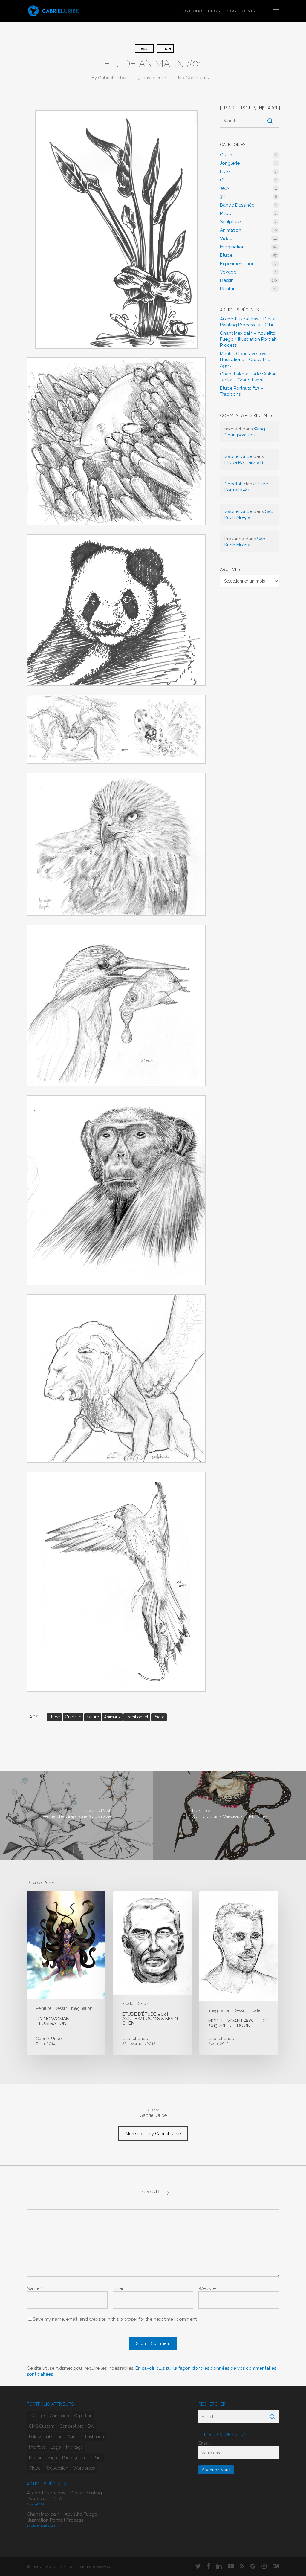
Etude (165, 48)
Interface (37, 2447)
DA (91, 2426)
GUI (224, 180)
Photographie (75, 2458)
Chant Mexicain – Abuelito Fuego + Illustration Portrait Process (248, 339)
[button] (276, 11)
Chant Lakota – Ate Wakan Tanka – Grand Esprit (248, 377)
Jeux (225, 188)
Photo (159, 1717)
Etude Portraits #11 (244, 462)
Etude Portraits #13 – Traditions (242, 391)
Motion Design (43, 2458)
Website (207, 2288)
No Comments (193, 78)
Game (73, 2437)
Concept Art (71, 2426)
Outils (226, 155)
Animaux (112, 1717)
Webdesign (57, 2468)
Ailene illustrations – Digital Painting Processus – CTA (248, 322)
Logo (56, 2447)
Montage (75, 2447)
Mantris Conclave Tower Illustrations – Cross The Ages (245, 360)
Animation (231, 230)
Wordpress (84, 2468)
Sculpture (230, 222)
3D (223, 197)
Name (35, 2288)
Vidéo (226, 239)
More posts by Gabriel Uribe (153, 2134)
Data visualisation (46, 2437)
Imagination (232, 247)
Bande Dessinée (237, 205)
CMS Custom (42, 2426)
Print (97, 2458)
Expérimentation (237, 264)
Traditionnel (137, 1717)
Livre (225, 172)
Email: (205, 2443)
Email (120, 2288)
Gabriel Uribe (112, 78)
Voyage (228, 272)
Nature (93, 1717)
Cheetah (234, 484)
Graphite (73, 1717)
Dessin (144, 48)
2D (32, 2416)
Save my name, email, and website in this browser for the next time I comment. (115, 2319)
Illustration (94, 2437)
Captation (83, 2416)
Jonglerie (230, 163)
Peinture (229, 289)
